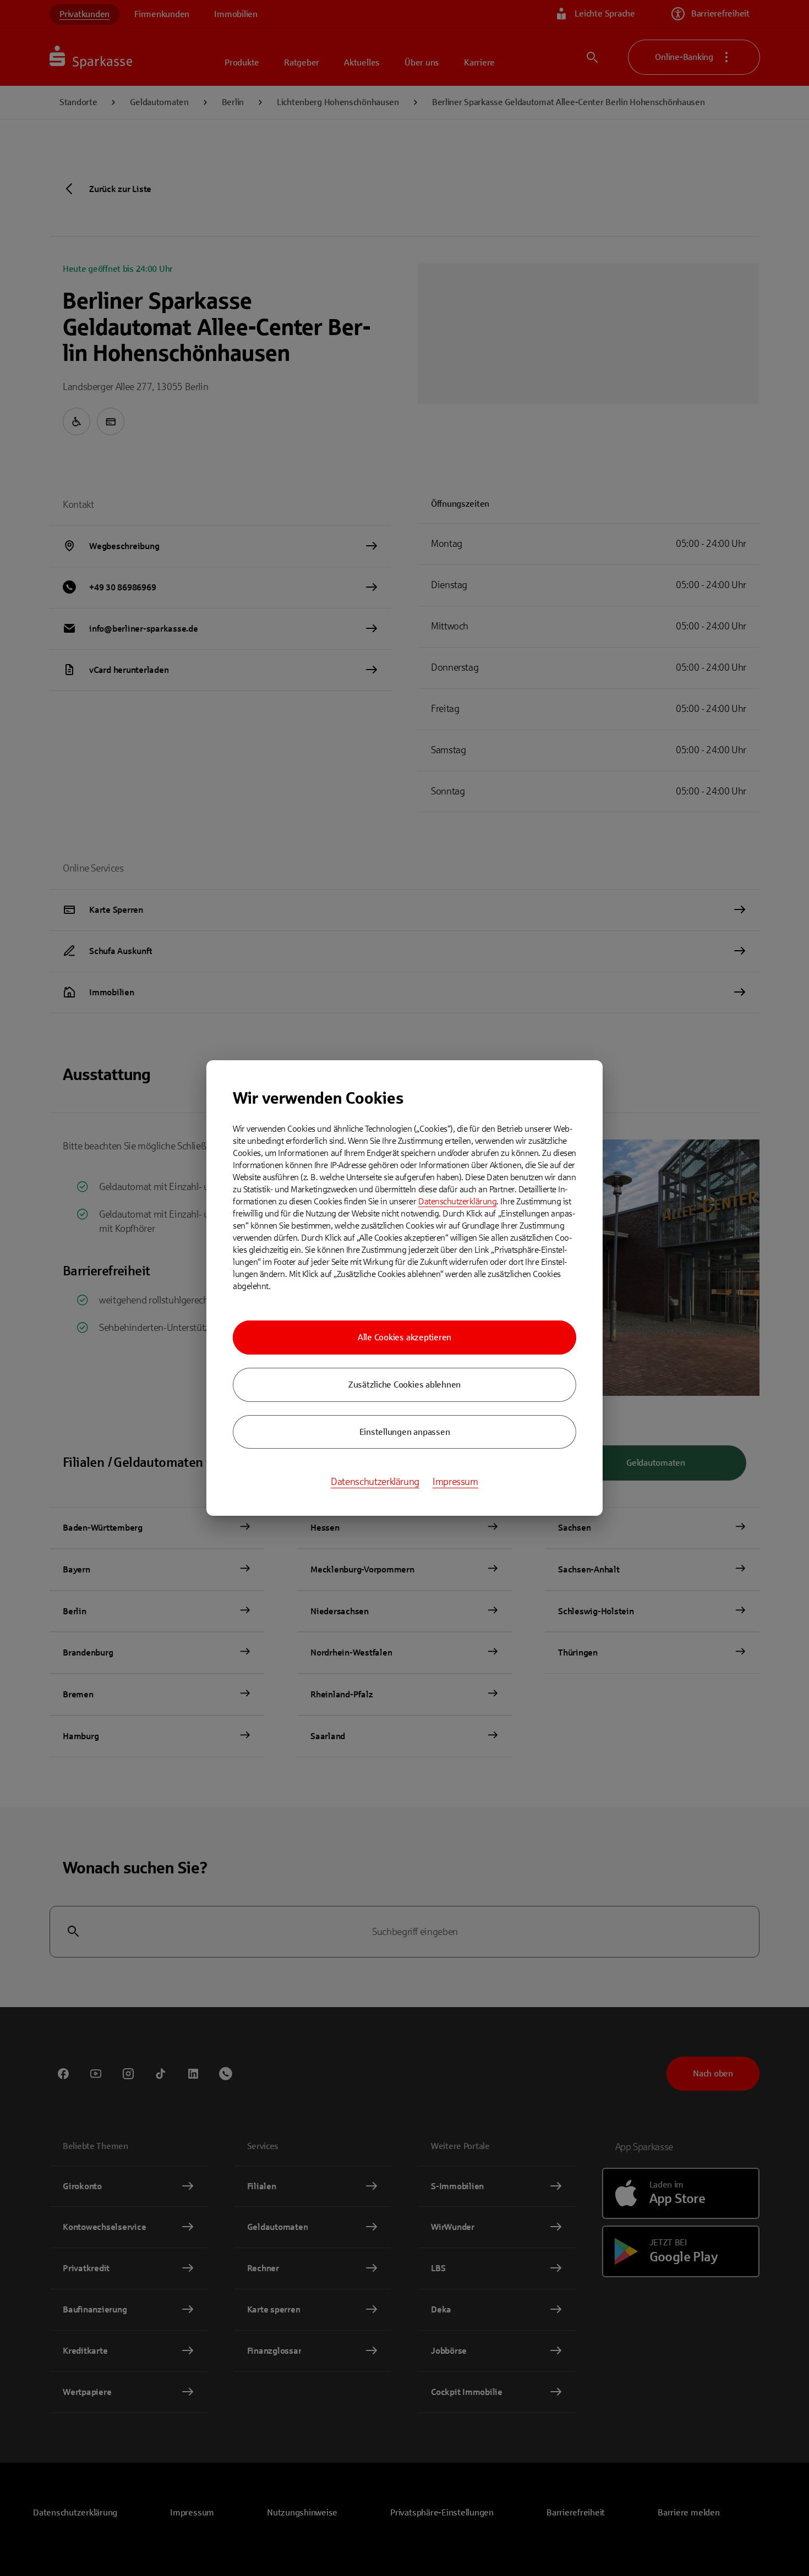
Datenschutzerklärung (457, 1201)
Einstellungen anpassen (405, 1432)
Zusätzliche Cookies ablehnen (404, 1385)
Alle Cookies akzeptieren (404, 1337)
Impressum (455, 1482)
